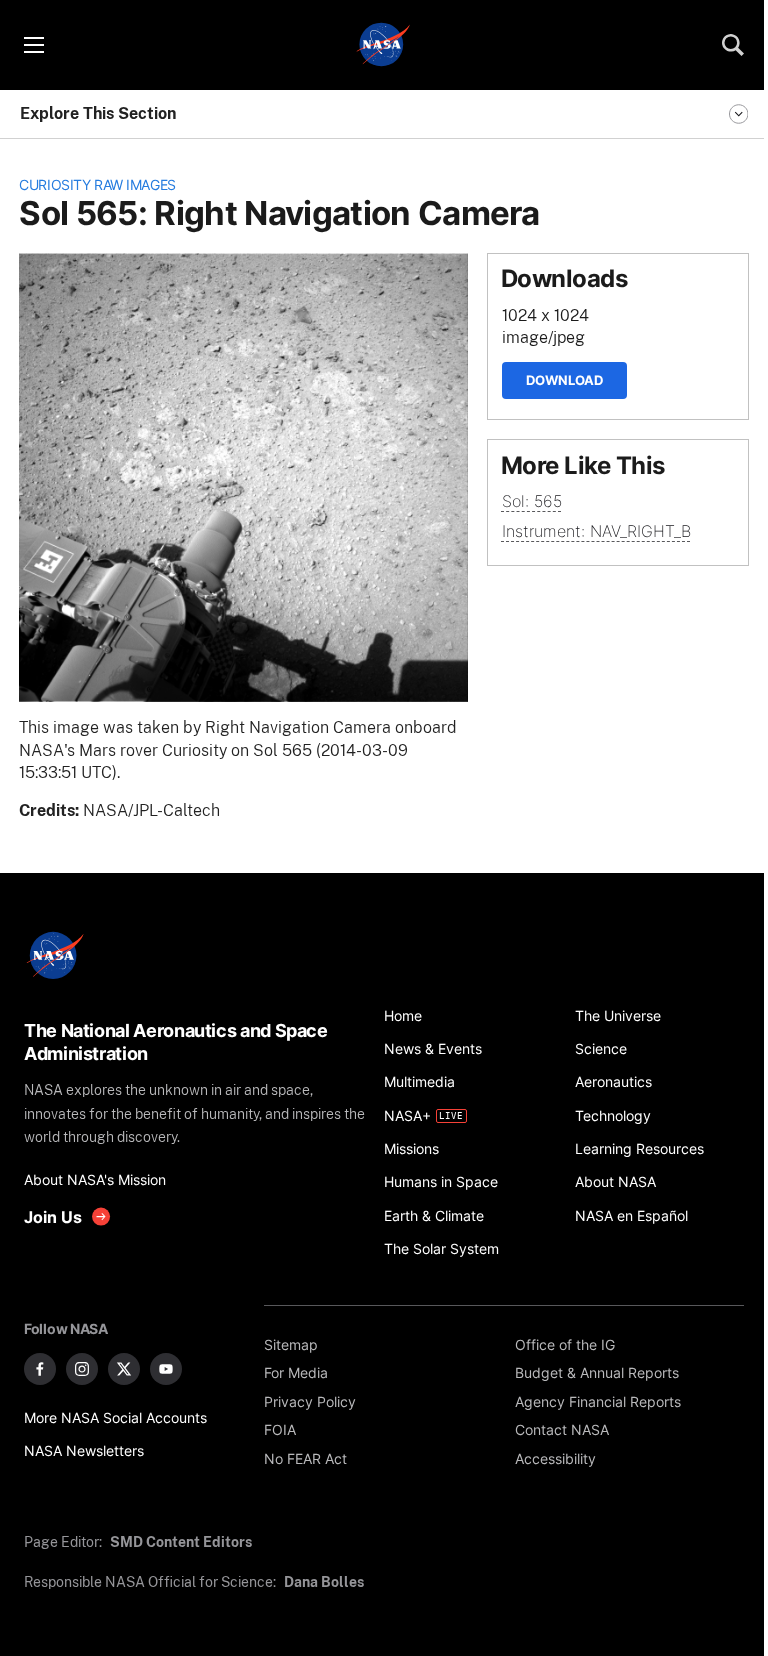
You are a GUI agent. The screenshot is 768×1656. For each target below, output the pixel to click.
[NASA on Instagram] (82, 1369)
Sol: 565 (532, 501)
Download (564, 380)
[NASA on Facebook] (40, 1369)
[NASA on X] (124, 1369)
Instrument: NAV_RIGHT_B (596, 531)
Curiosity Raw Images (97, 184)
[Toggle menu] (33, 45)
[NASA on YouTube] (166, 1369)
